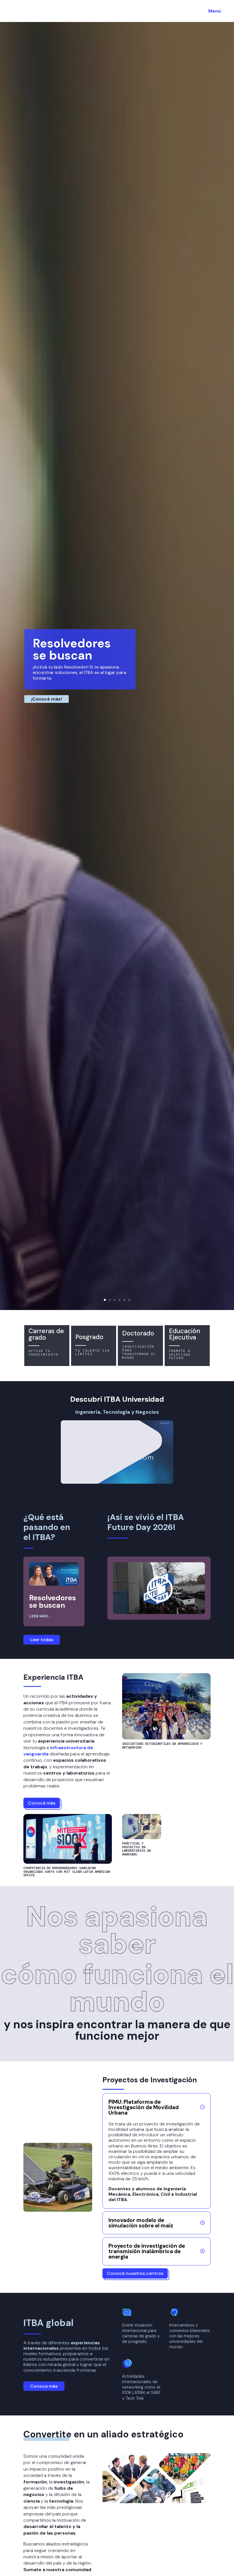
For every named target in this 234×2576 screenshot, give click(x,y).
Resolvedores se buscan (72, 649)
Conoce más (44, 2386)
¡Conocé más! (47, 699)
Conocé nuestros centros (135, 2273)
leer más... (40, 1616)
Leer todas (42, 1640)
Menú (215, 11)
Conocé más (42, 1803)
